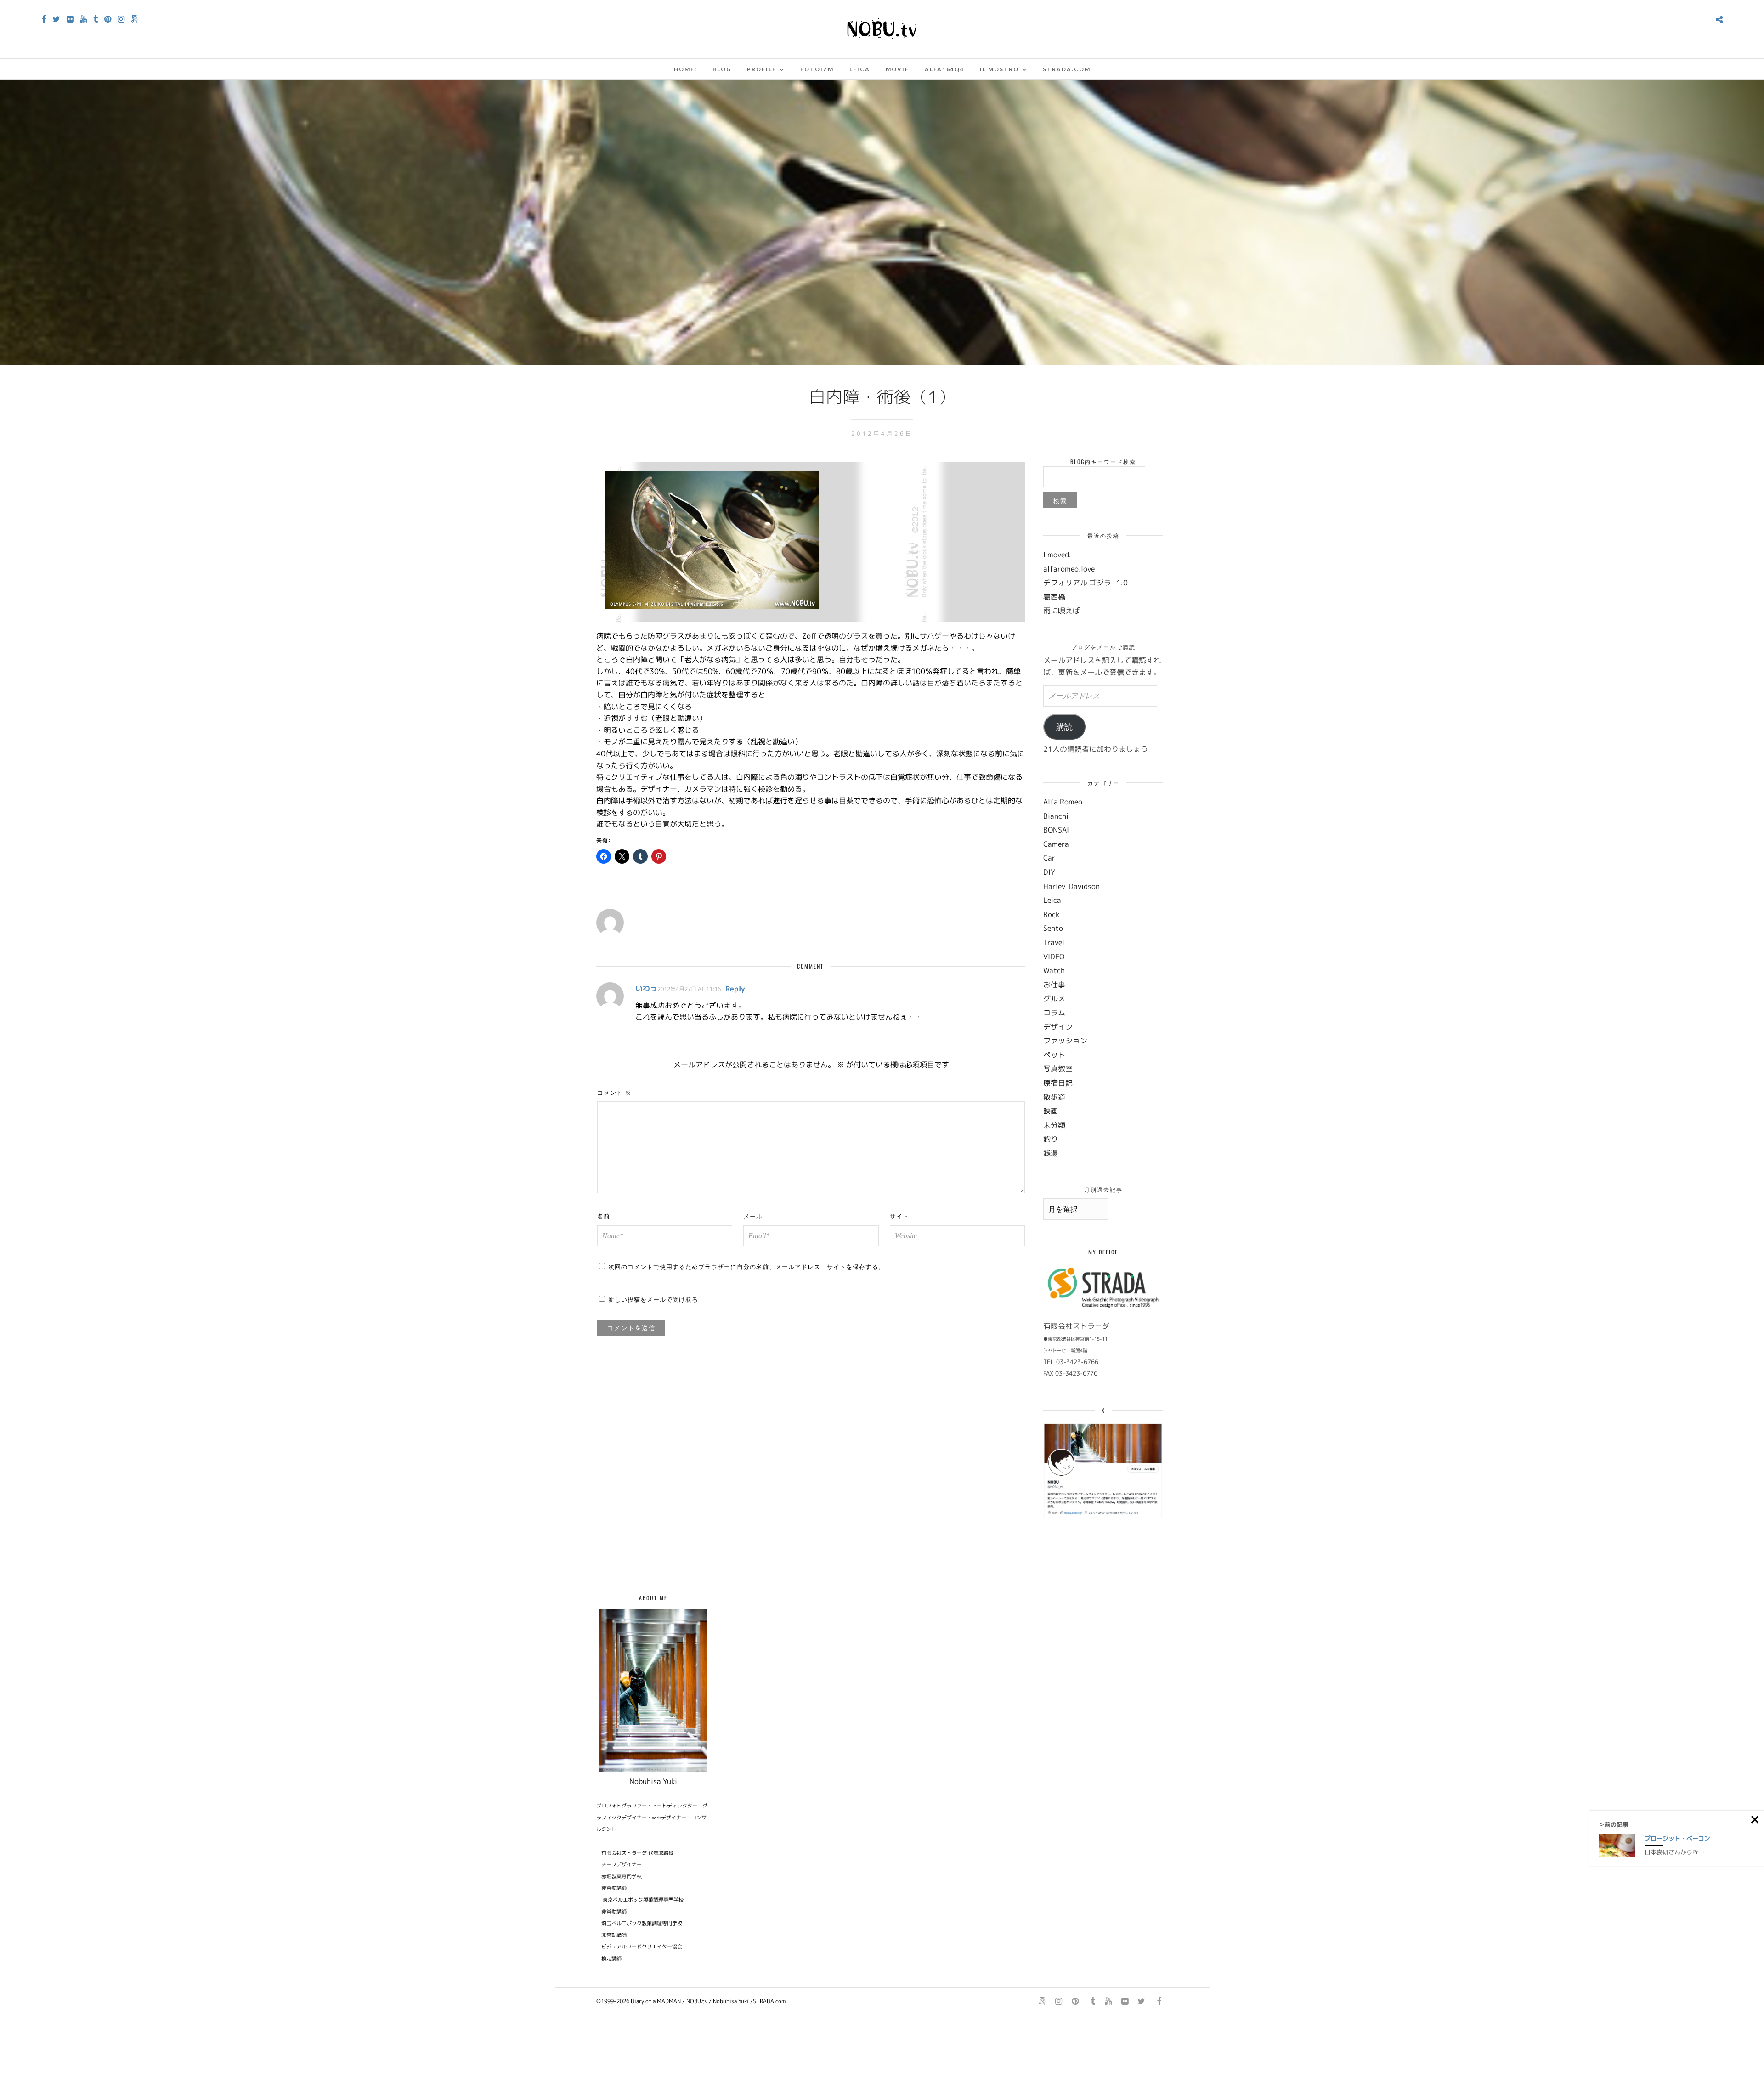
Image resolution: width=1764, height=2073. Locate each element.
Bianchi (1056, 816)
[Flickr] (70, 19)
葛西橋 (1054, 597)
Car (1049, 858)
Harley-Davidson (1071, 886)
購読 (1064, 727)
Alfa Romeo (1063, 802)
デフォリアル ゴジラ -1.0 (1086, 583)
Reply (735, 989)
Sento (1053, 928)
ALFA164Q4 (944, 69)
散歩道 (1054, 1097)
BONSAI (1056, 830)
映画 (1051, 1111)
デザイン (1058, 1027)
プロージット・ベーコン (1677, 1838)
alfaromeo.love (1069, 569)
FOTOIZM (817, 69)
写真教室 (1058, 1069)
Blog (722, 69)
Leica (860, 69)
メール (753, 1216)
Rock (1051, 914)
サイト (899, 1216)
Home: (685, 69)
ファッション (1065, 1041)
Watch (1054, 970)
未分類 (1054, 1125)
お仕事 (1054, 985)
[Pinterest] (108, 19)
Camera (1056, 844)
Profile (762, 69)
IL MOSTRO (999, 69)
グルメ (1054, 998)
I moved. (1057, 555)
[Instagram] (121, 19)
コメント (614, 1092)
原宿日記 (1058, 1083)
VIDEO (1054, 957)
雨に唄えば (1062, 611)
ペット (1054, 1055)
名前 (604, 1216)
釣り (1051, 1139)
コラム (1054, 1013)
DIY (1049, 872)
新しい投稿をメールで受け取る (653, 1299)
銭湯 (1051, 1153)
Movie (897, 69)
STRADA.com (1067, 69)
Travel (1054, 942)
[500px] (134, 19)
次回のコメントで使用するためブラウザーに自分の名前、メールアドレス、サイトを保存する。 (746, 1266)
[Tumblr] (96, 19)
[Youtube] (83, 19)
